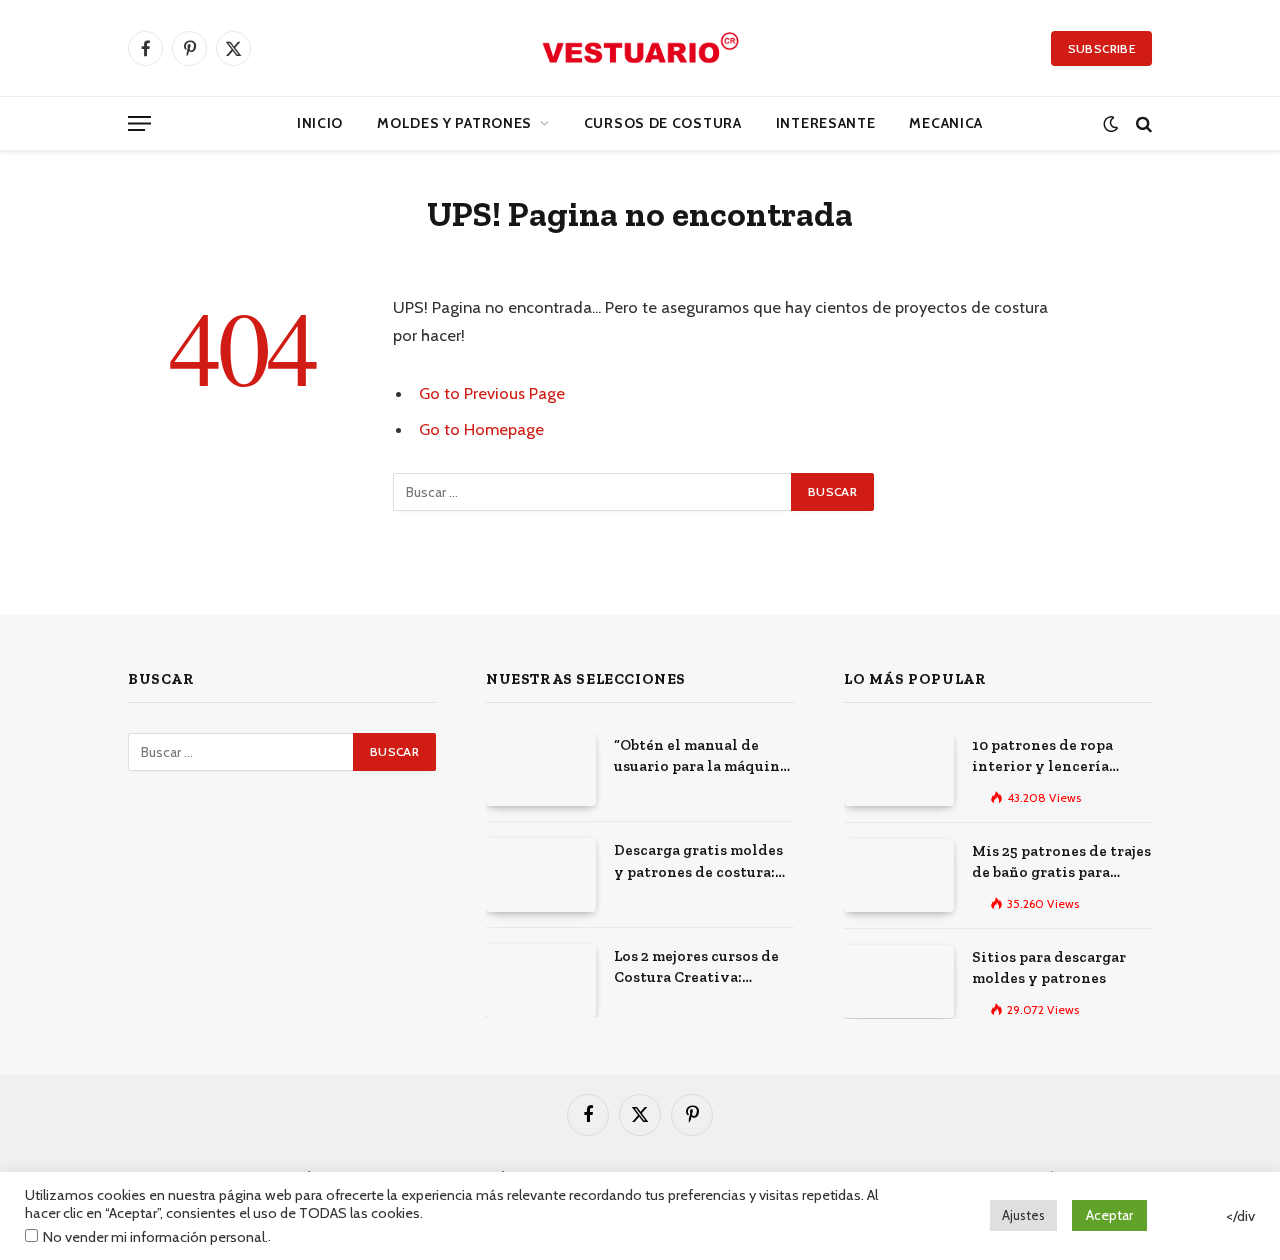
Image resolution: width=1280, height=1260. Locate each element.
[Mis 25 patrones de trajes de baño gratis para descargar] (899, 875)
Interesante (826, 123)
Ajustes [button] (1023, 1215)
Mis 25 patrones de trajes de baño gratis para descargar (1061, 863)
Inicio (320, 123)
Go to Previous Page (492, 393)
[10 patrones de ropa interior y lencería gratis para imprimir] (899, 769)
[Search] (1142, 123)
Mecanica (946, 123)
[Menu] (139, 123)
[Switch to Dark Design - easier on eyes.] (1110, 123)
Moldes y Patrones (454, 123)
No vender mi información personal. (155, 1237)
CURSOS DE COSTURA (663, 123)
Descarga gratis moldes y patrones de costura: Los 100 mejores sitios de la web (702, 862)
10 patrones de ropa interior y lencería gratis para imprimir (1046, 757)
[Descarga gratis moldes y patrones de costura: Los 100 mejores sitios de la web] (541, 874)
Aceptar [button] (1109, 1215)
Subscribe (1101, 48)
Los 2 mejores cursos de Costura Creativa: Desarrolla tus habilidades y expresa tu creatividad (703, 968)
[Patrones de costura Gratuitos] (640, 48)
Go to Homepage (481, 429)
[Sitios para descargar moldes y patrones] (899, 981)
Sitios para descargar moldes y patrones (1049, 967)
